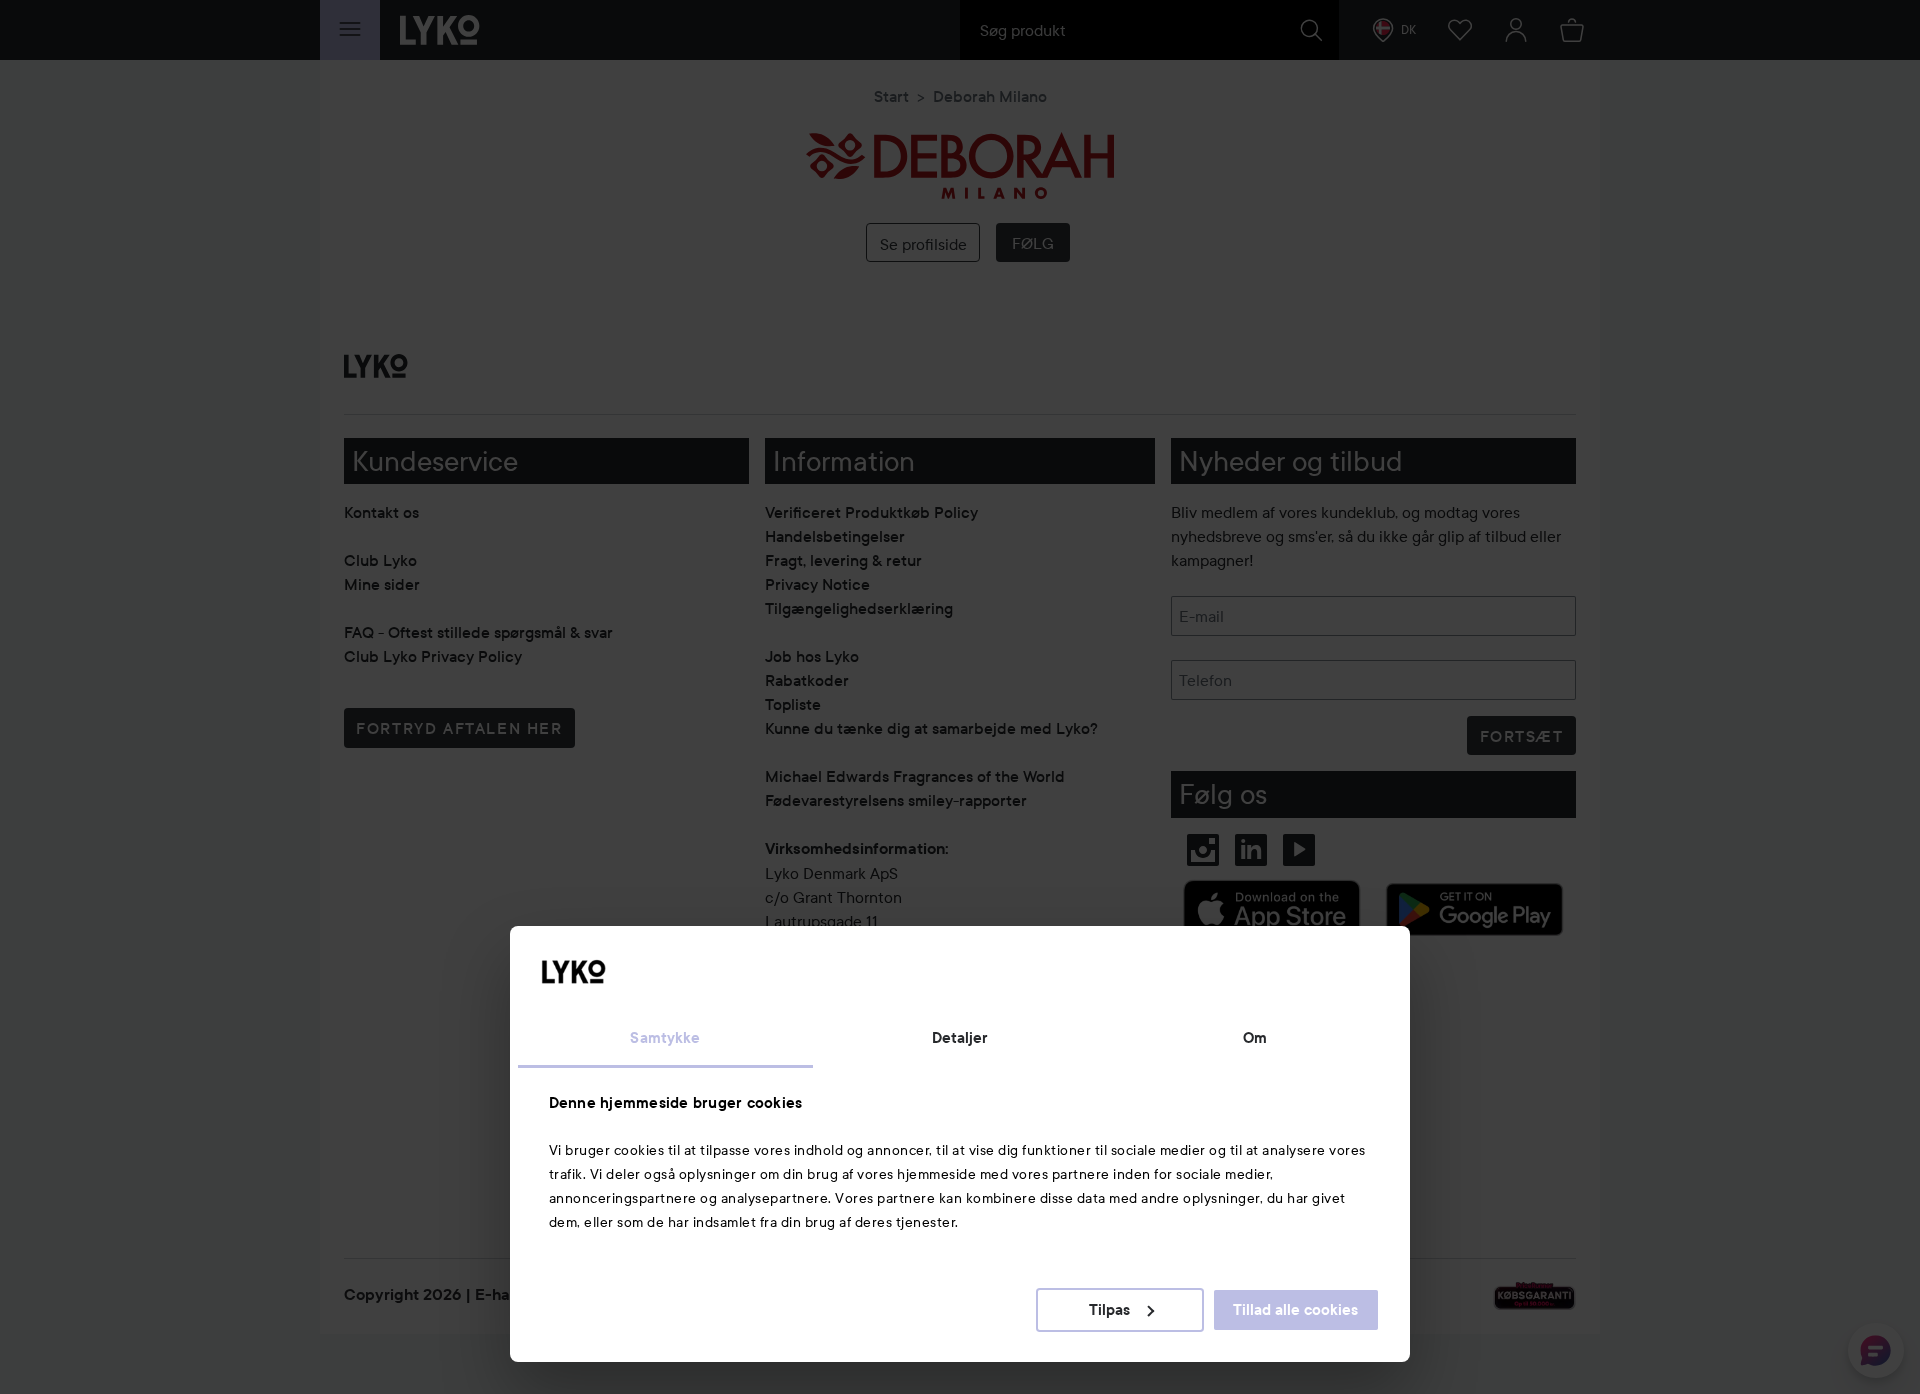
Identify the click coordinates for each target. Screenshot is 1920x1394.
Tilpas (1109, 1310)
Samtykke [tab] (665, 1038)
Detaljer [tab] (960, 1038)
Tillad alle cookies (1295, 1310)
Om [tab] (1255, 1038)
